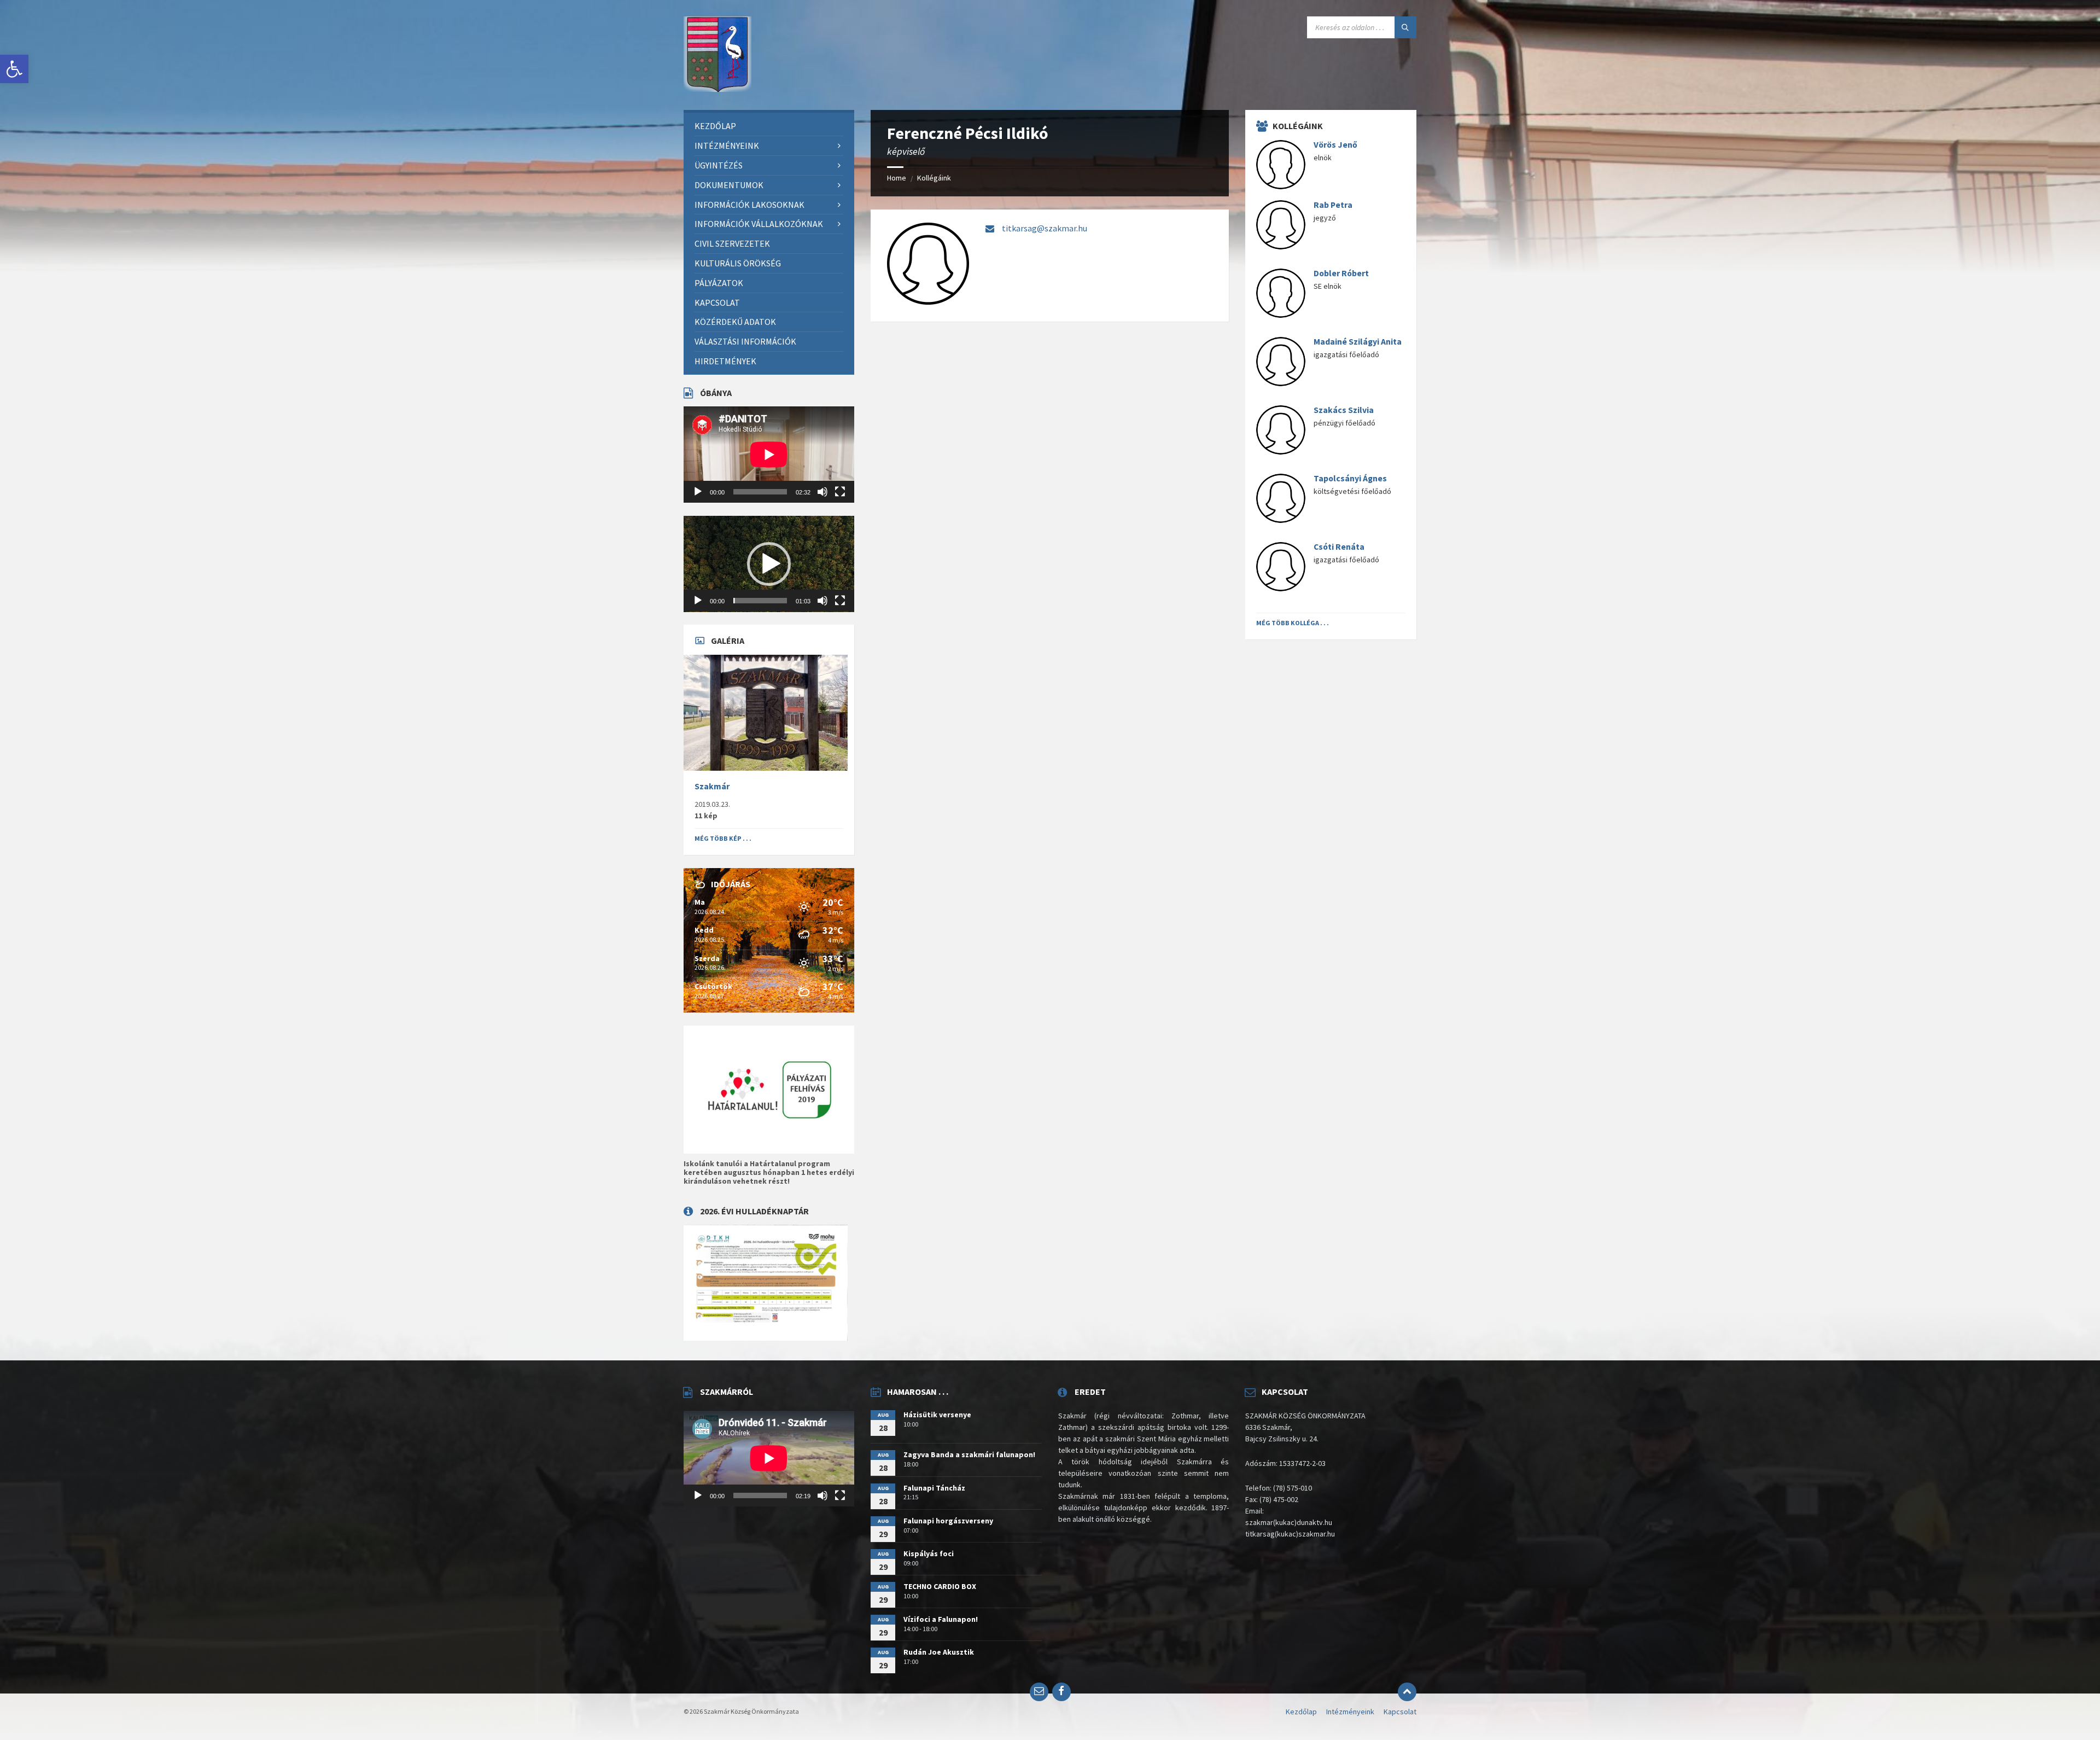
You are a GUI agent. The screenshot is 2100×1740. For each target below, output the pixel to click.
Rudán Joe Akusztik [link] (939, 1652)
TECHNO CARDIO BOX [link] (940, 1586)
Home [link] (897, 178)
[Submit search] (1405, 27)
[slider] (760, 601)
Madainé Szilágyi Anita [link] (1358, 342)
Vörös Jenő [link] (1335, 145)
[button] (769, 564)
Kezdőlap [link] (1301, 1712)
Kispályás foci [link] (929, 1553)
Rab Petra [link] (1333, 205)
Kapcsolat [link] (1400, 1712)
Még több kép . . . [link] (723, 838)
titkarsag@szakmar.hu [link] (1045, 228)
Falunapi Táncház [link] (934, 1488)
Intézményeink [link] (1350, 1712)
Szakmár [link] (712, 786)
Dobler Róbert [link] (1341, 273)
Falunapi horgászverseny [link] (948, 1521)
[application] (769, 455)
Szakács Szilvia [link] (1344, 410)
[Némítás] (822, 492)
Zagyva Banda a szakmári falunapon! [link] (969, 1454)
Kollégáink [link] (934, 178)
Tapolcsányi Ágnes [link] (1350, 478)
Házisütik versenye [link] (937, 1415)
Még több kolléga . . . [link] (1293, 623)
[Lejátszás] (698, 492)
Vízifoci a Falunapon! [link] (941, 1619)
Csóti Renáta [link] (1339, 547)
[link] (14, 69)
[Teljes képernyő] (840, 492)
